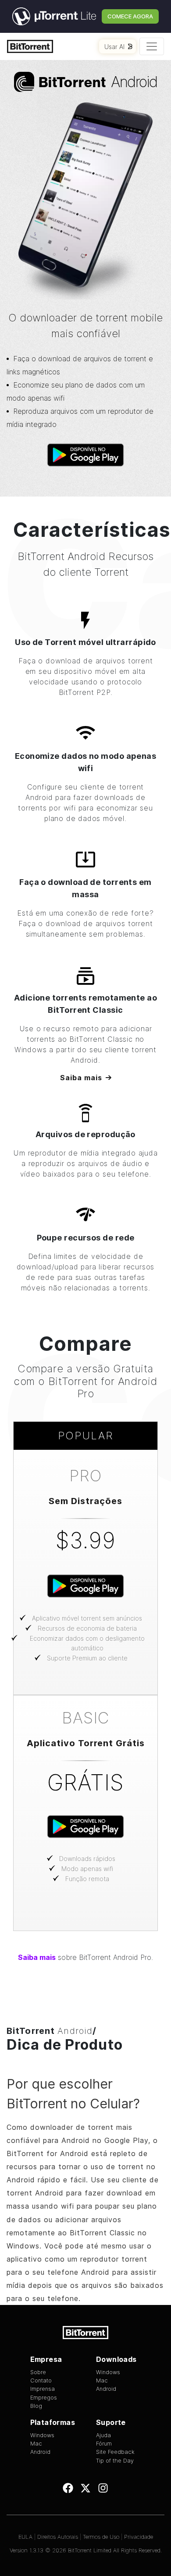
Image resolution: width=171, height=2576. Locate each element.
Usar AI (114, 47)
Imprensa (43, 2389)
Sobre (38, 2372)
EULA (25, 2537)
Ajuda (103, 2435)
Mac (102, 2380)
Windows (108, 2372)
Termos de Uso (101, 2537)
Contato (41, 2380)
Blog (36, 2406)
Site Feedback (115, 2452)
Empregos (44, 2398)
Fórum (104, 2444)
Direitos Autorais (58, 2537)
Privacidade (139, 2537)
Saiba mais (81, 1078)
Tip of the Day (115, 2461)
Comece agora (130, 16)
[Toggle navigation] (152, 46)
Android (106, 2389)
